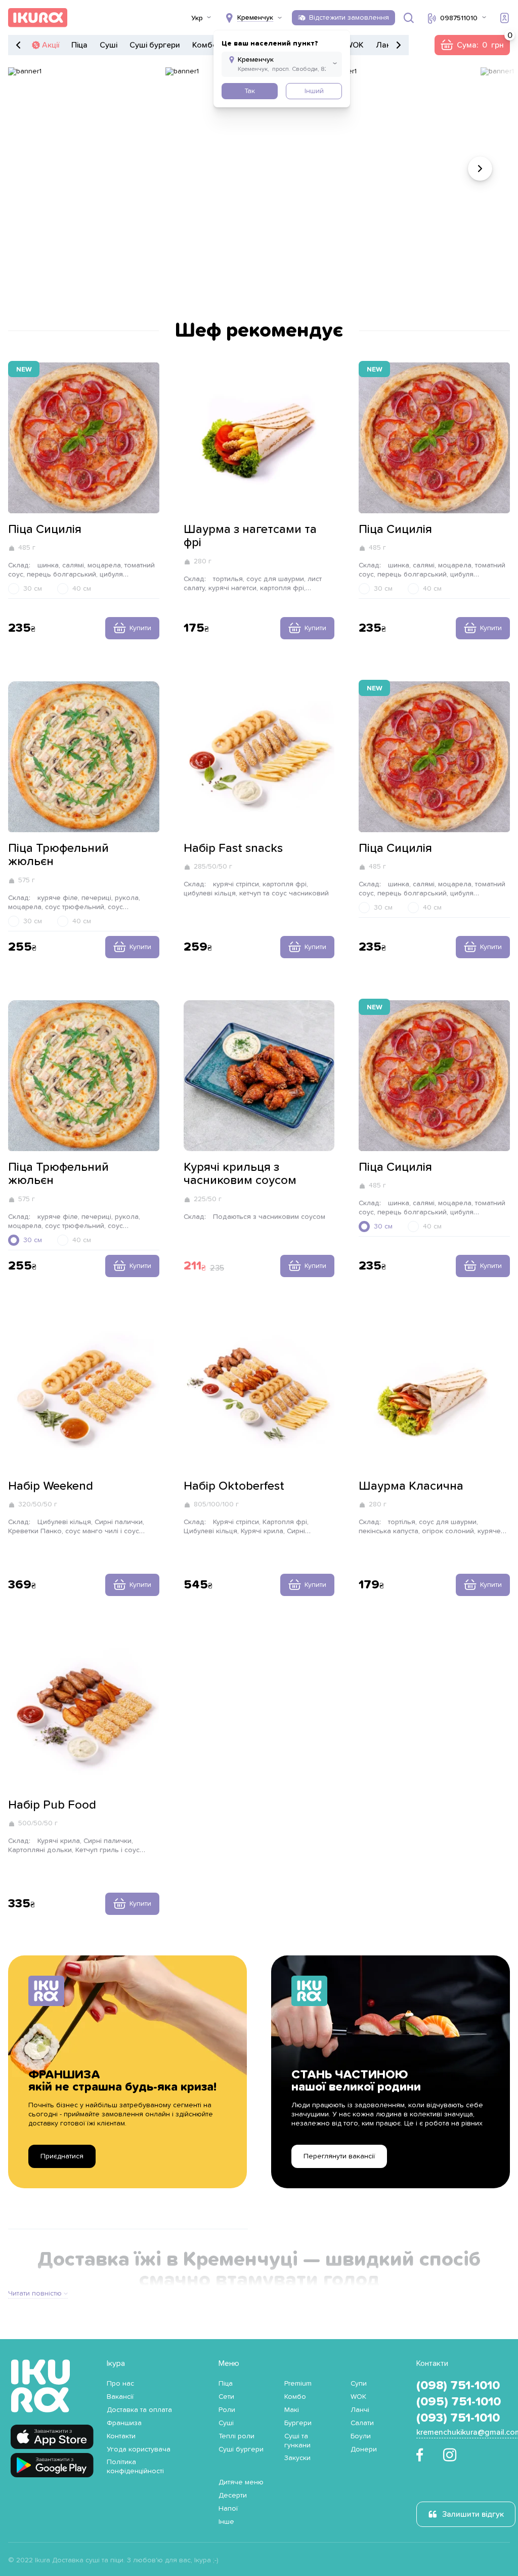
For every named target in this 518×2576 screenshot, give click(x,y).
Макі (292, 2410)
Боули (361, 2436)
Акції (51, 45)
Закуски (297, 2458)
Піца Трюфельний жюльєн (58, 855)
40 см (82, 589)
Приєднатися (62, 2156)
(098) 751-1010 (458, 2386)
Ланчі (386, 45)
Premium (298, 2384)
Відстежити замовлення (349, 18)
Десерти (233, 2496)
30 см (33, 589)
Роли (227, 2410)
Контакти (121, 2436)
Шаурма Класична (411, 1486)
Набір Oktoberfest (234, 1486)
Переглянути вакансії (339, 2156)
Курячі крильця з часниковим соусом (240, 1174)
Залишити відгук (473, 2514)
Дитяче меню (241, 2482)
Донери (364, 2449)
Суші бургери (155, 45)
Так (250, 91)
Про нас (120, 2384)
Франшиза (124, 2423)
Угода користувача (139, 2449)
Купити (140, 628)
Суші (109, 45)
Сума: (472, 45)
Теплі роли (236, 2436)
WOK (355, 45)
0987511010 (459, 18)
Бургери (298, 2423)
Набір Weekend (51, 1486)
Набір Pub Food (52, 1805)
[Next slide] (480, 169)
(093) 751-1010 (458, 2418)
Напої (228, 2509)
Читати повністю (35, 2294)
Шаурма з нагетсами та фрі (250, 536)
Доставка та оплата (139, 2410)
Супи (359, 2384)
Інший (314, 91)
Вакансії (120, 2397)
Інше (226, 2522)
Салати (362, 2423)
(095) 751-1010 (459, 2402)
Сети (226, 2397)
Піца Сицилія (45, 529)
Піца (79, 45)
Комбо (205, 45)
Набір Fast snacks (233, 848)
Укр (197, 18)
